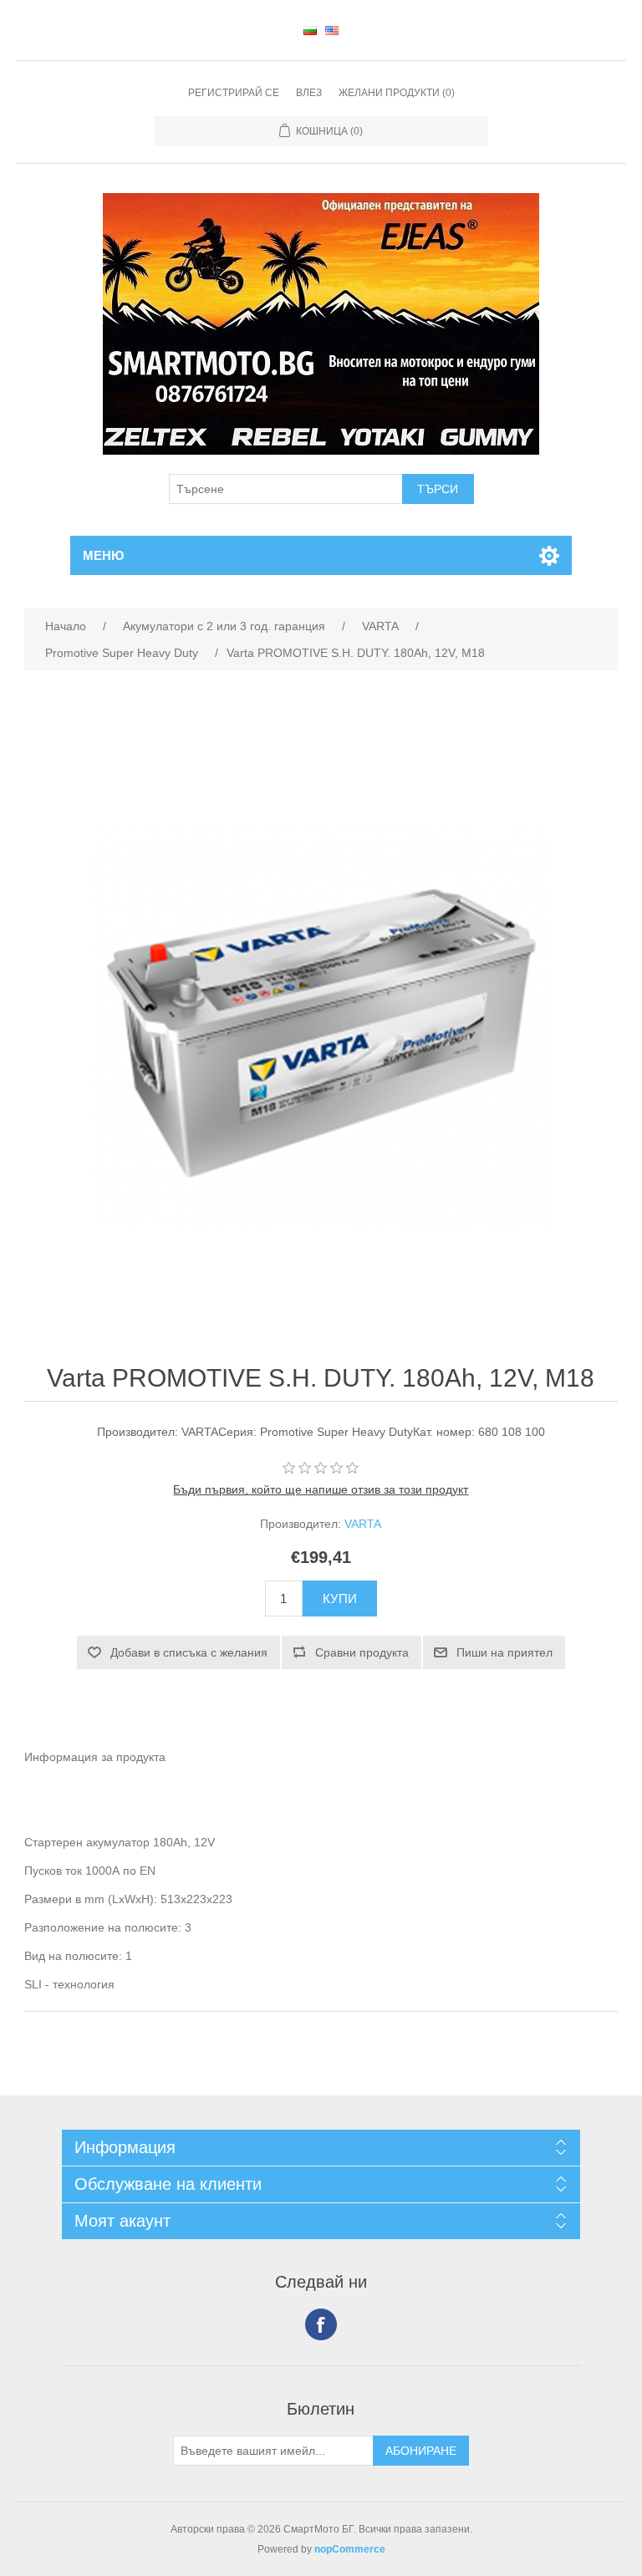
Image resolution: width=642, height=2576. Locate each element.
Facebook (321, 2324)
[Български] (310, 30)
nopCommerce (350, 2549)
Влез (309, 93)
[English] (332, 30)
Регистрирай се (234, 93)
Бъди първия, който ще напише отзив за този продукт (321, 1489)
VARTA (363, 1524)
